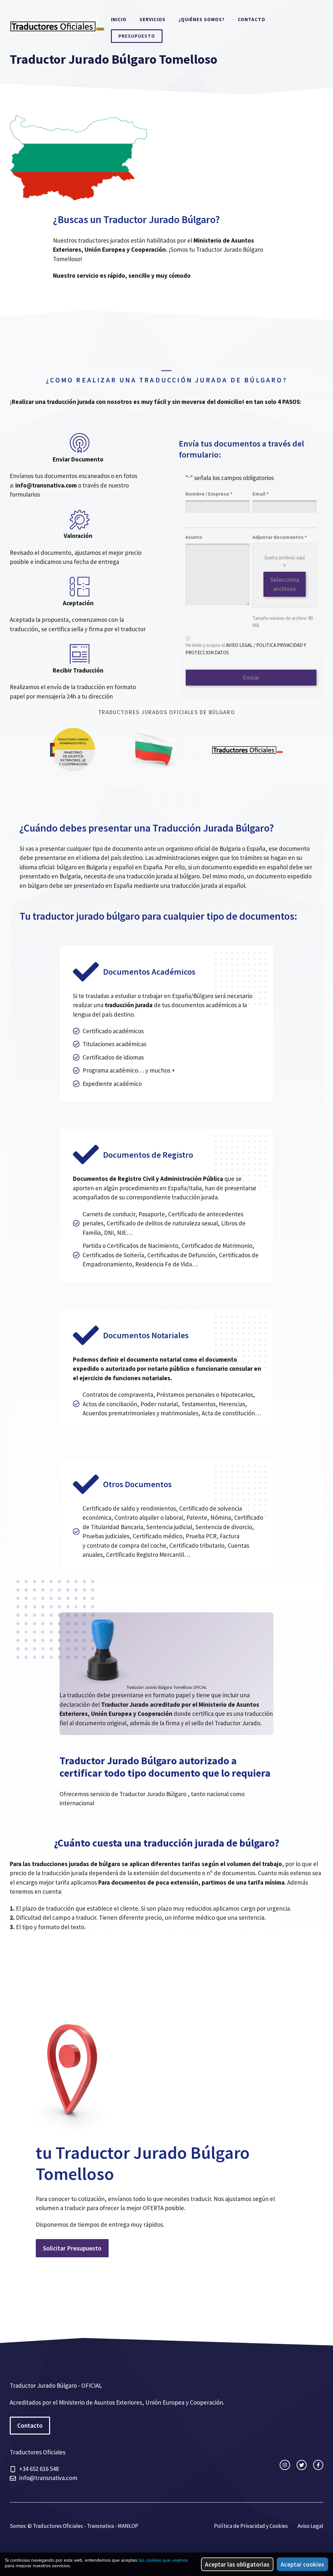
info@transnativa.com (48, 2478)
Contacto (252, 19)
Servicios (153, 19)
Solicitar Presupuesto (72, 2248)
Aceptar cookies (302, 2564)
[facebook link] (318, 2465)
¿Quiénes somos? (202, 19)
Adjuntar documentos (280, 537)
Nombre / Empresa (209, 494)
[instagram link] (285, 2465)
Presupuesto (137, 36)
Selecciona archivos (285, 584)
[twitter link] (302, 2465)
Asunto (194, 537)
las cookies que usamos (163, 2560)
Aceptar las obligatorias (237, 2564)
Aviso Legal (310, 2526)
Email (260, 494)
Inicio (119, 19)
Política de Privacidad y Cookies (251, 2526)
